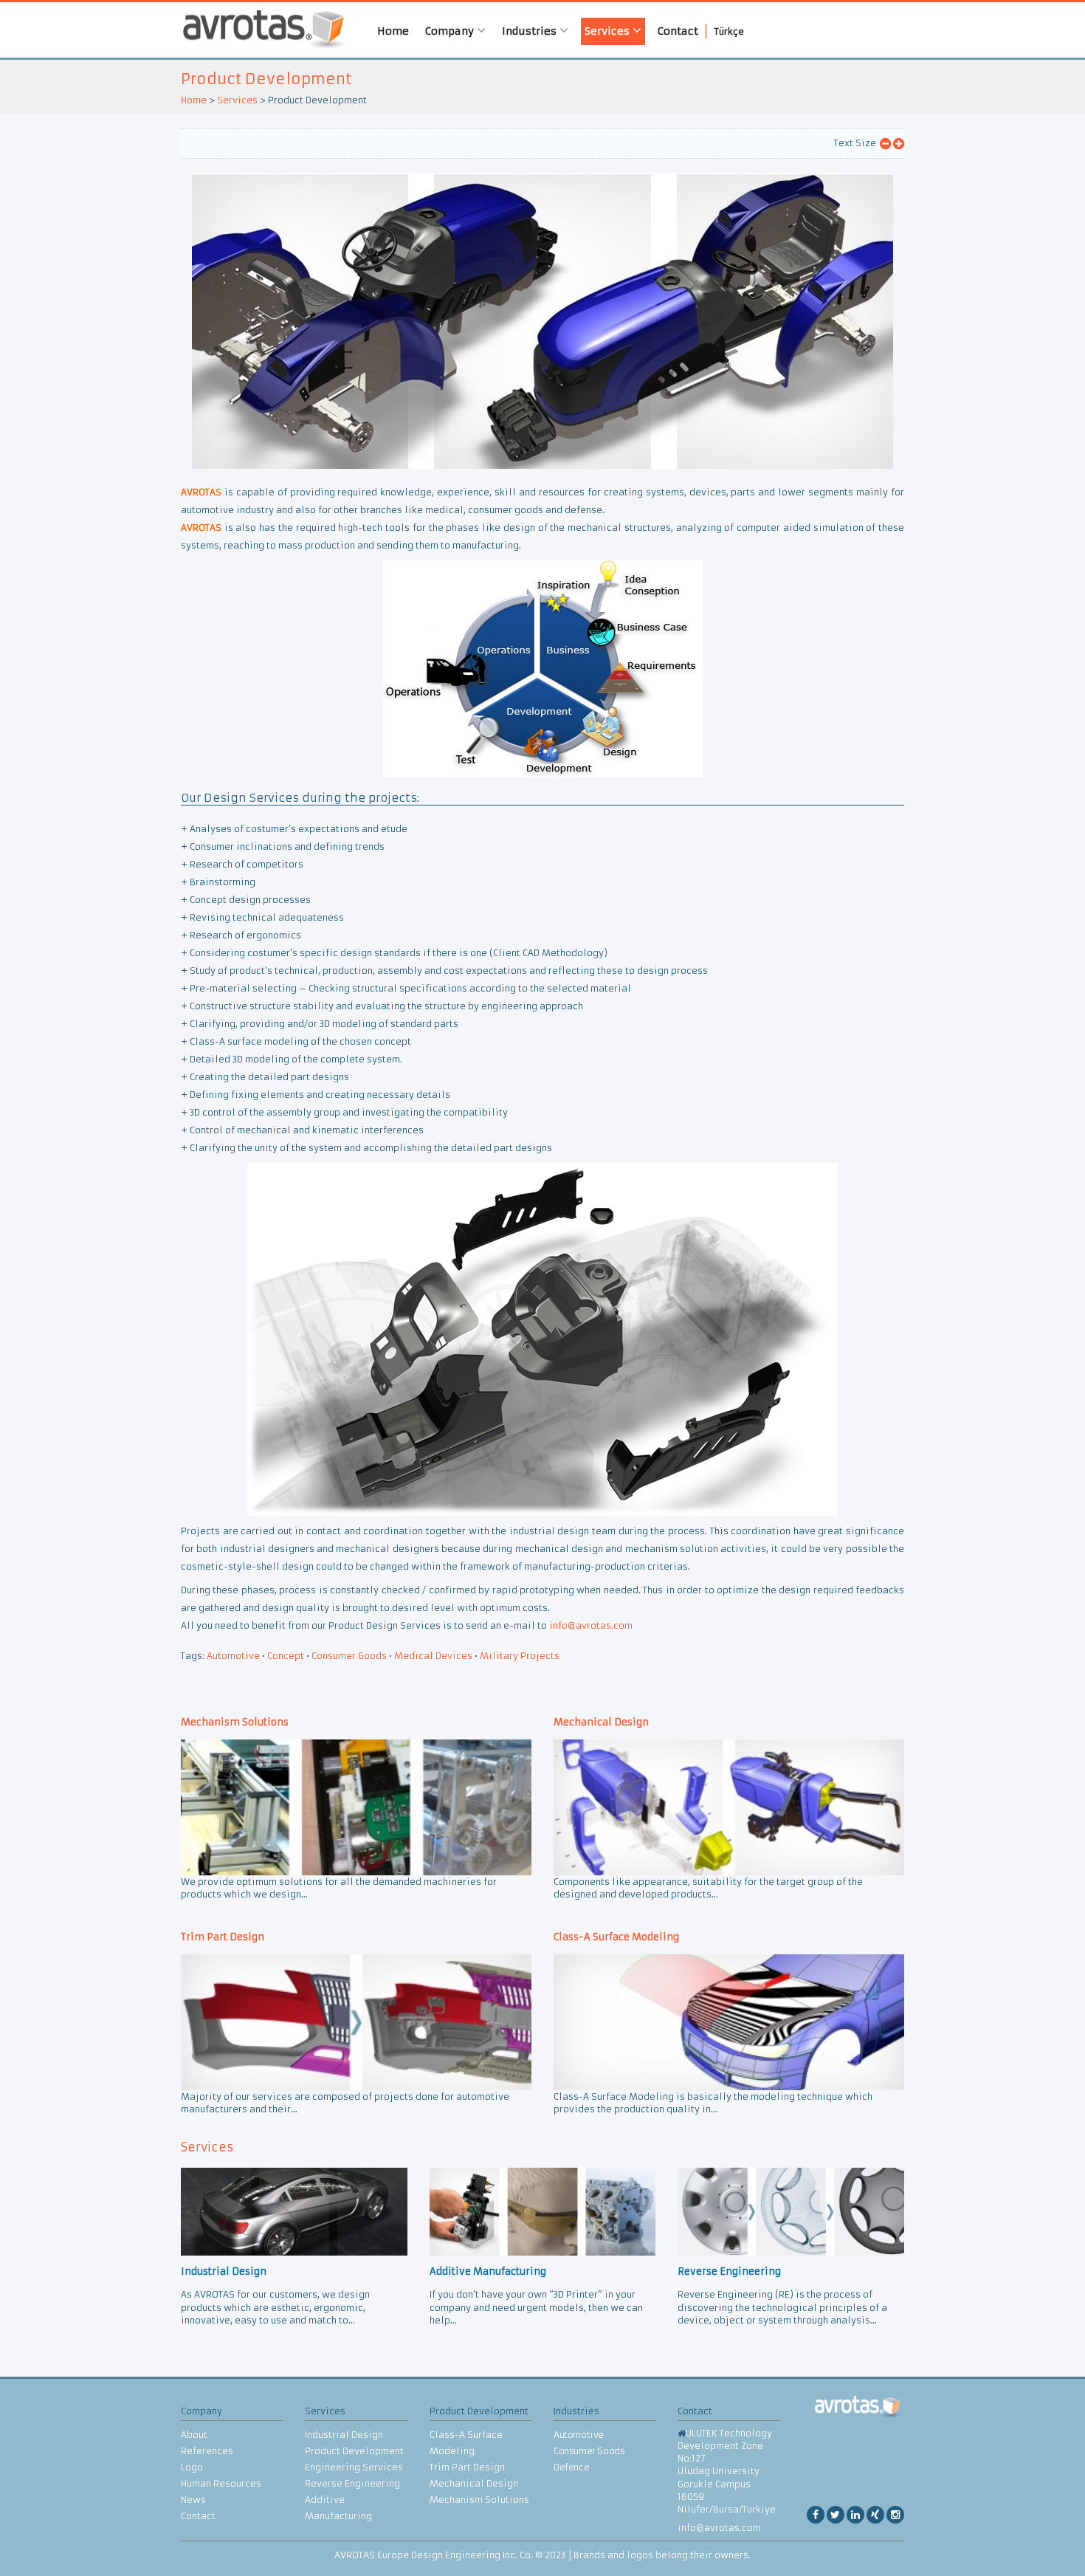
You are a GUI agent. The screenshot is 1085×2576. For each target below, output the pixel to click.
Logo (192, 2467)
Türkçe (729, 31)
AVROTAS (258, 30)
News (193, 2500)
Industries (531, 31)
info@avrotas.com (591, 1625)
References (207, 2451)
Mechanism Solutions (479, 2500)
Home (393, 31)
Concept (286, 1656)
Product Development (266, 79)
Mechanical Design (474, 2483)
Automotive (233, 1656)
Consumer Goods (349, 1656)
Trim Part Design (467, 2467)
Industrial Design (344, 2435)
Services (609, 31)
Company (451, 31)
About (194, 2435)
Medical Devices (433, 1656)
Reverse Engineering (352, 2483)
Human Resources (221, 2483)
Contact (678, 31)
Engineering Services (354, 2467)
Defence (571, 2467)
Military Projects (520, 1656)
